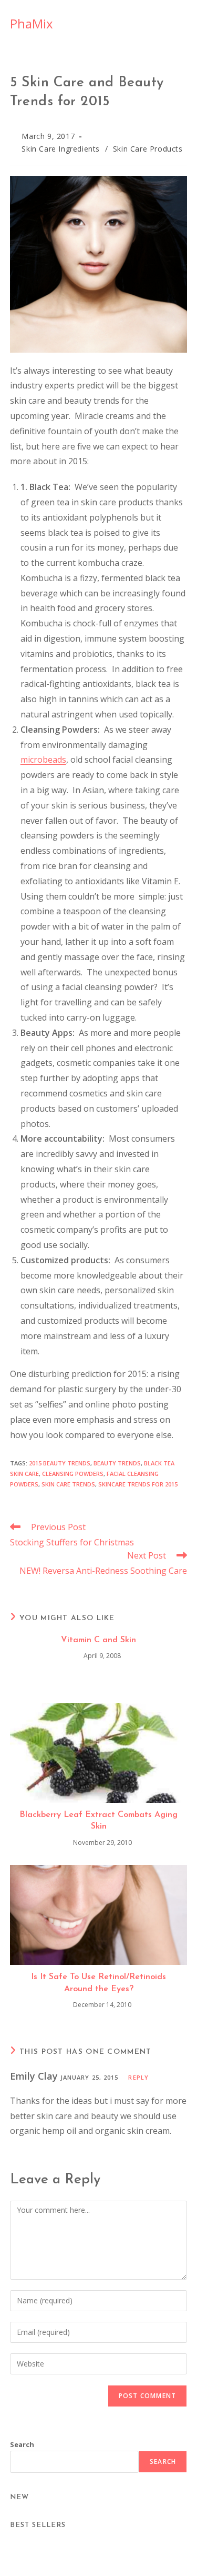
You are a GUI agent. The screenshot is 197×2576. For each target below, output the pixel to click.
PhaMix (32, 23)
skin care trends (68, 1484)
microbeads (43, 760)
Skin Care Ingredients (61, 149)
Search (22, 2444)
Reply (138, 2077)
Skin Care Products (148, 149)
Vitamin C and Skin (98, 1640)
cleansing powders (73, 1474)
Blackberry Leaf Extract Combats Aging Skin (98, 1821)
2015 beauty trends (60, 1463)
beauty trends (117, 1463)
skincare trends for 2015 (138, 1484)
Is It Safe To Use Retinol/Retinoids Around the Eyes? (98, 1983)
